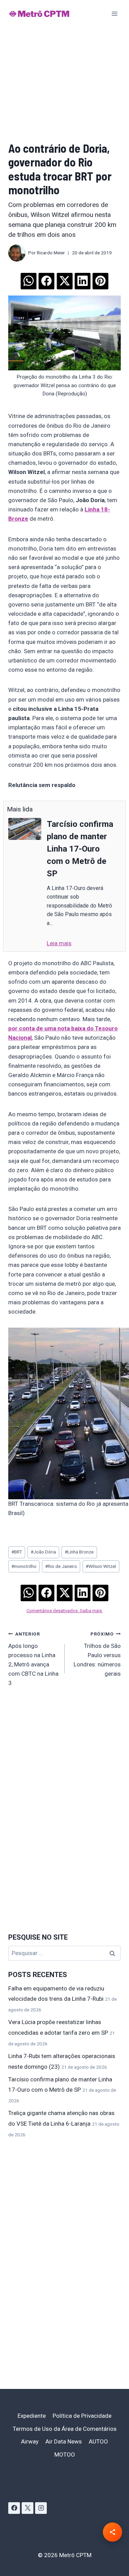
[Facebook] (14, 2508)
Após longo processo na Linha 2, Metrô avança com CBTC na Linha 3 (33, 1659)
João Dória (43, 1552)
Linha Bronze (79, 1552)
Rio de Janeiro (61, 1566)
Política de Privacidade (82, 2416)
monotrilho (24, 1566)
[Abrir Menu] (114, 14)
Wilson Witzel (101, 1566)
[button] (29, 279)
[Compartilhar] (112, 2532)
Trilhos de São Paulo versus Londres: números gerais (97, 1654)
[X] (28, 2508)
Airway (30, 2441)
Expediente (32, 2416)
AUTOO (98, 2441)
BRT (17, 1552)
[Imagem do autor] (17, 253)
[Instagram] (41, 2508)
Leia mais (59, 943)
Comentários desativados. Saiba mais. (65, 1611)
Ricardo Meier (51, 253)
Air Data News (64, 2441)
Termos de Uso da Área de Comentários (65, 2429)
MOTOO (65, 2454)
